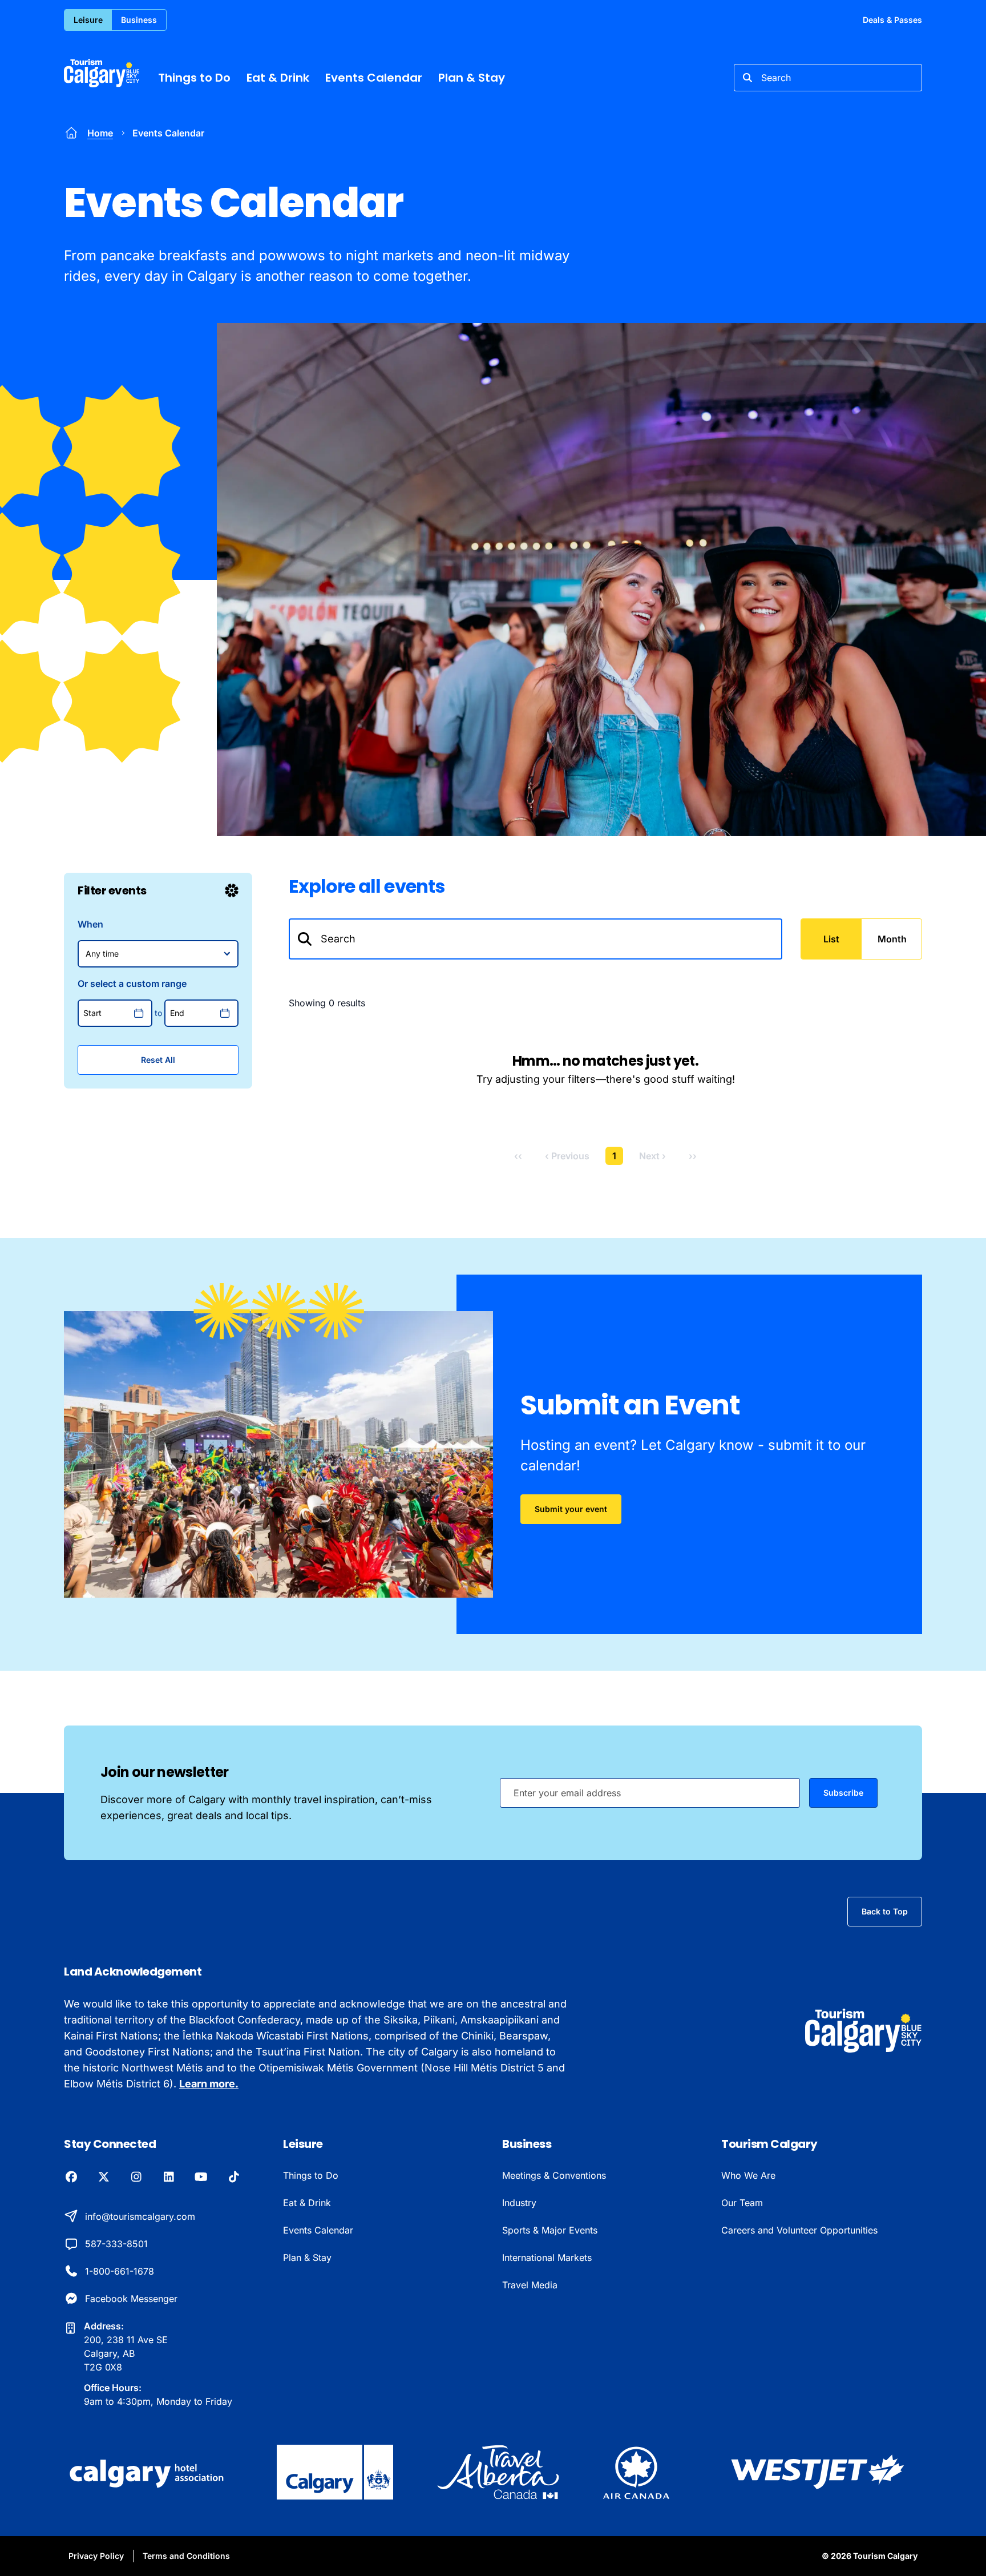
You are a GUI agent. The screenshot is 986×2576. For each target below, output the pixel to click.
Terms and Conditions (186, 2556)
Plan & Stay (472, 78)
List (831, 939)
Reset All (158, 1060)
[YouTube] (201, 2178)
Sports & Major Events (550, 2230)
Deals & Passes (892, 20)
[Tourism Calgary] (102, 73)
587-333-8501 (116, 2244)
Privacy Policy (96, 2556)
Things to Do (194, 78)
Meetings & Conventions (554, 2175)
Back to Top (885, 1911)
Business (139, 20)
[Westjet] (818, 2472)
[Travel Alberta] (498, 2472)
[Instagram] (136, 2178)
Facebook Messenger (131, 2299)
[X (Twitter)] (104, 2178)
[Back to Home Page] (864, 2031)
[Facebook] (71, 2178)
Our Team (742, 2203)
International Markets (547, 2257)
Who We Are (748, 2175)
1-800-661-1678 (120, 2271)
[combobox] (828, 78)
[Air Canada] (636, 2472)
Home (100, 133)
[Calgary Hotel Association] (148, 2472)
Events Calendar (374, 78)
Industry (519, 2203)
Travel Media (530, 2285)
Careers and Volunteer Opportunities (799, 2230)
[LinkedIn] (169, 2178)
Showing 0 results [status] (327, 1003)
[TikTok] (234, 2178)
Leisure (88, 20)
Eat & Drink (278, 78)
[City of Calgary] (335, 2472)
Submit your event (571, 1509)
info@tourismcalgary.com (140, 2216)
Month (892, 939)
